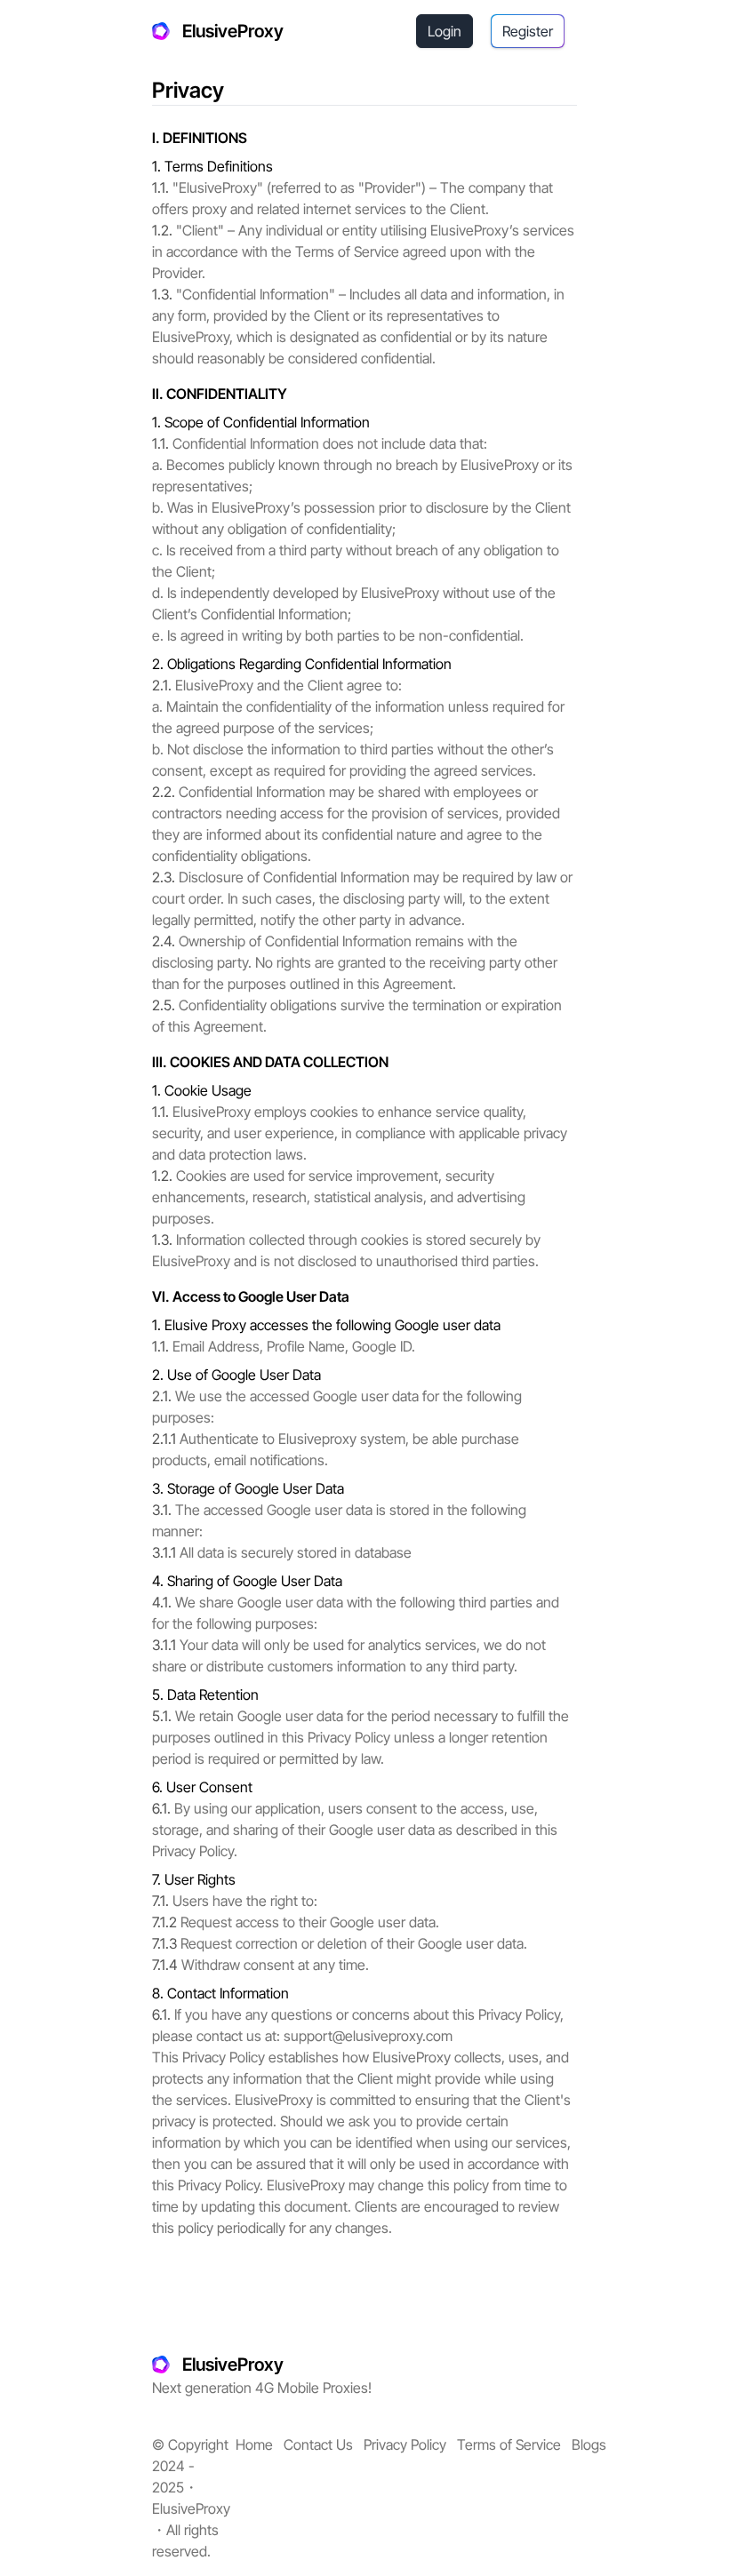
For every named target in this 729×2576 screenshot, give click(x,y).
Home (254, 2444)
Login (445, 31)
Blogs (589, 2444)
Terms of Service (509, 2444)
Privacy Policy (405, 2444)
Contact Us (318, 2444)
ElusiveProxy (233, 31)
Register (528, 31)
